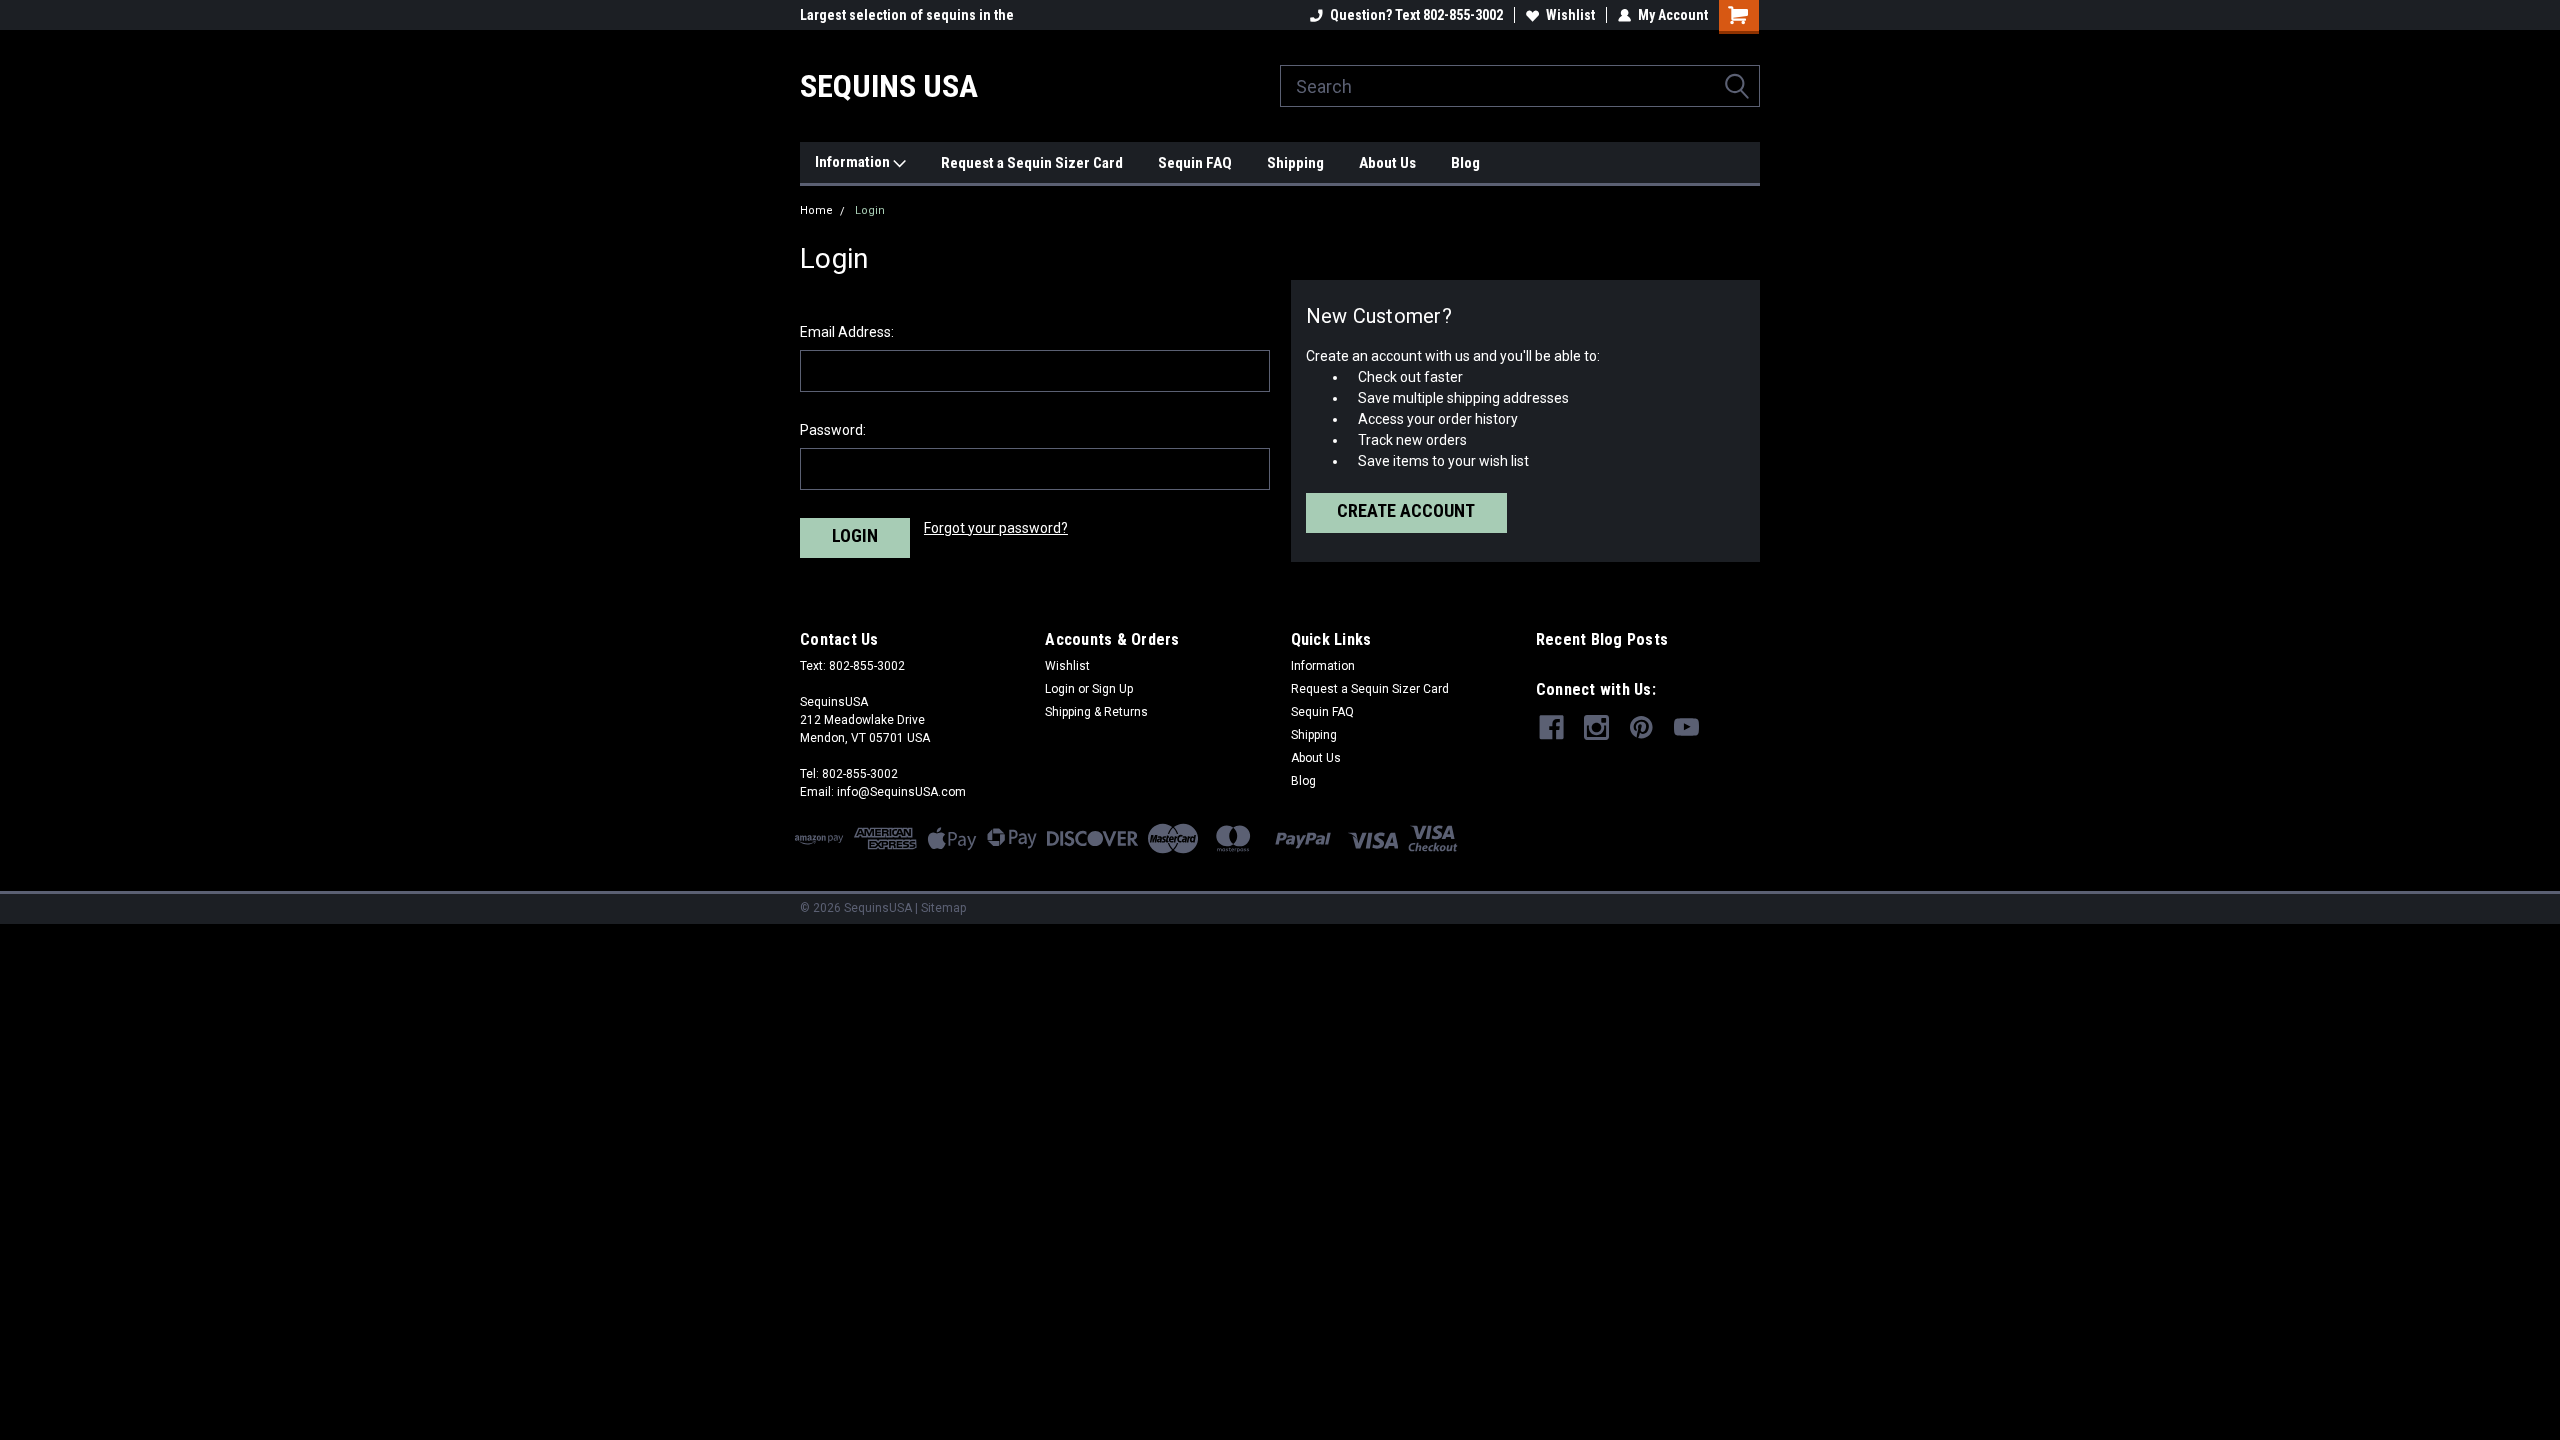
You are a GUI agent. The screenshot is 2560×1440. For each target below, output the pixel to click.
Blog (1465, 163)
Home (816, 210)
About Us (1387, 163)
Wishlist (1570, 15)
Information (854, 162)
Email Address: (847, 332)
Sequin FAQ (1195, 163)
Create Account (1406, 510)
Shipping (1295, 163)
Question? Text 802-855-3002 (1416, 15)
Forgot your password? (996, 528)
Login (870, 210)
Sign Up (1112, 689)
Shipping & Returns (1096, 712)
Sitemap (943, 908)
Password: (833, 430)
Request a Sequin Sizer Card (1032, 163)
